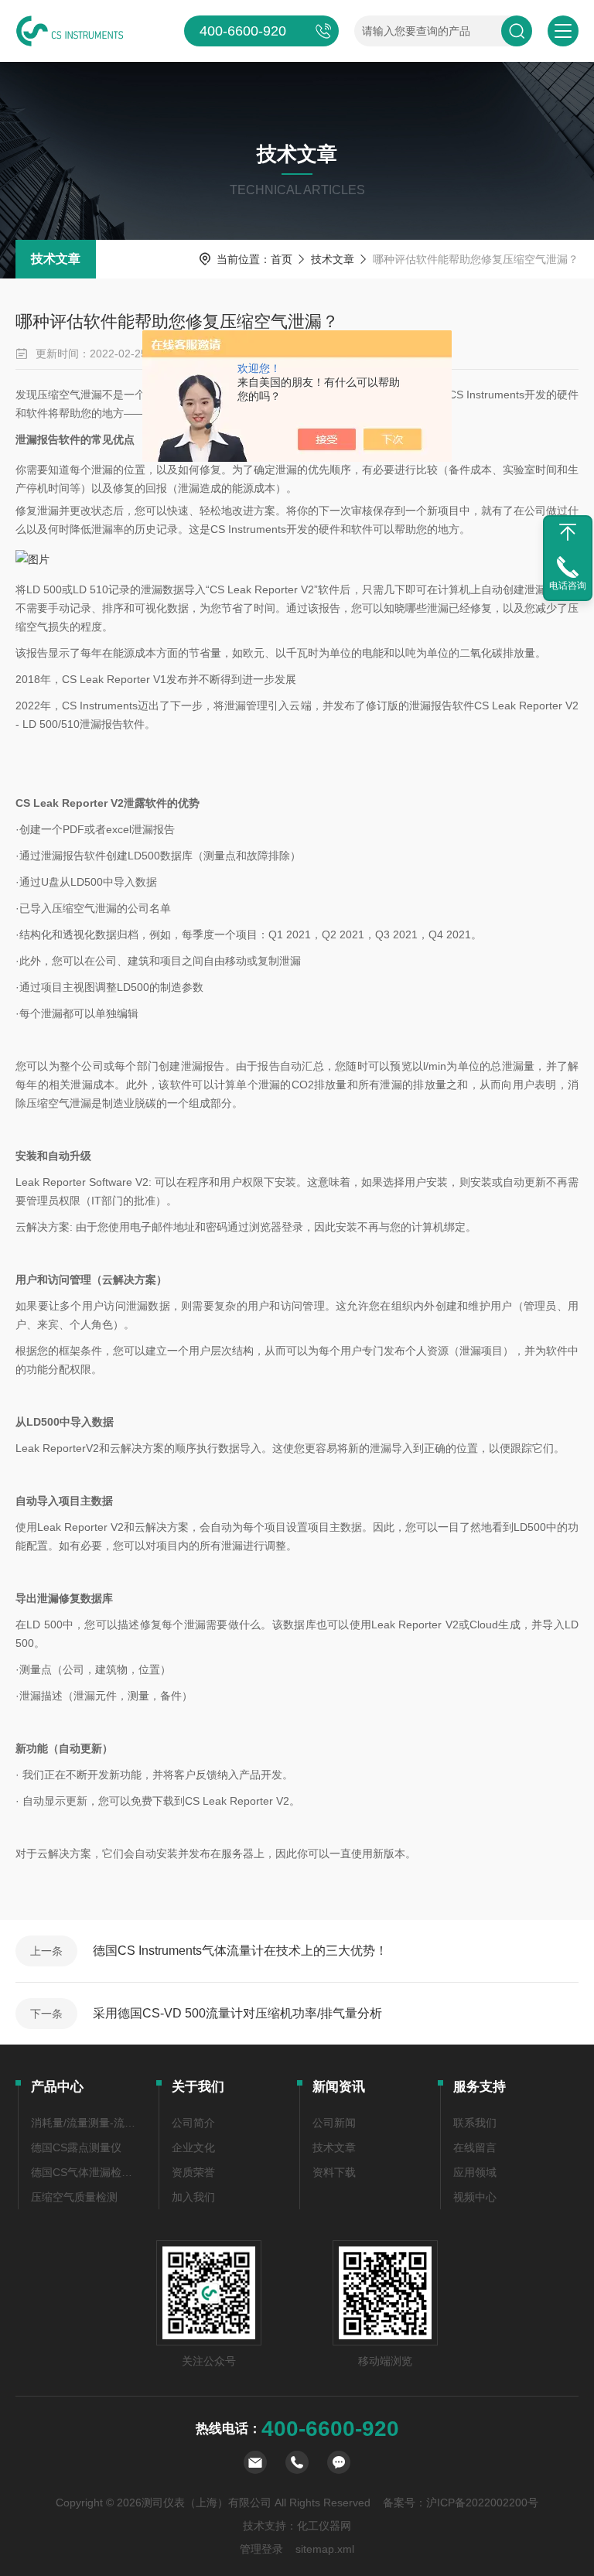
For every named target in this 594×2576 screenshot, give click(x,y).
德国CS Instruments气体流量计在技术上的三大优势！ (240, 1951)
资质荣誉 (193, 2172)
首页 (282, 259)
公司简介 (193, 2123)
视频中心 (475, 2197)
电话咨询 (568, 586)
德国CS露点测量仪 (76, 2147)
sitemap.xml (325, 2549)
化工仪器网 (324, 2526)
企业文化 (193, 2147)
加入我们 (193, 2197)
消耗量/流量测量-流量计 (86, 2123)
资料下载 (334, 2172)
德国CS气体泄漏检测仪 (86, 2172)
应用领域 (475, 2172)
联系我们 (475, 2123)
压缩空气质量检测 (74, 2197)
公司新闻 (334, 2123)
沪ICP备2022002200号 (482, 2503)
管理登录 (261, 2549)
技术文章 (56, 259)
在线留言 (475, 2147)
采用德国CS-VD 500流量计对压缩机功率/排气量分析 (237, 2013)
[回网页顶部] (568, 532)
